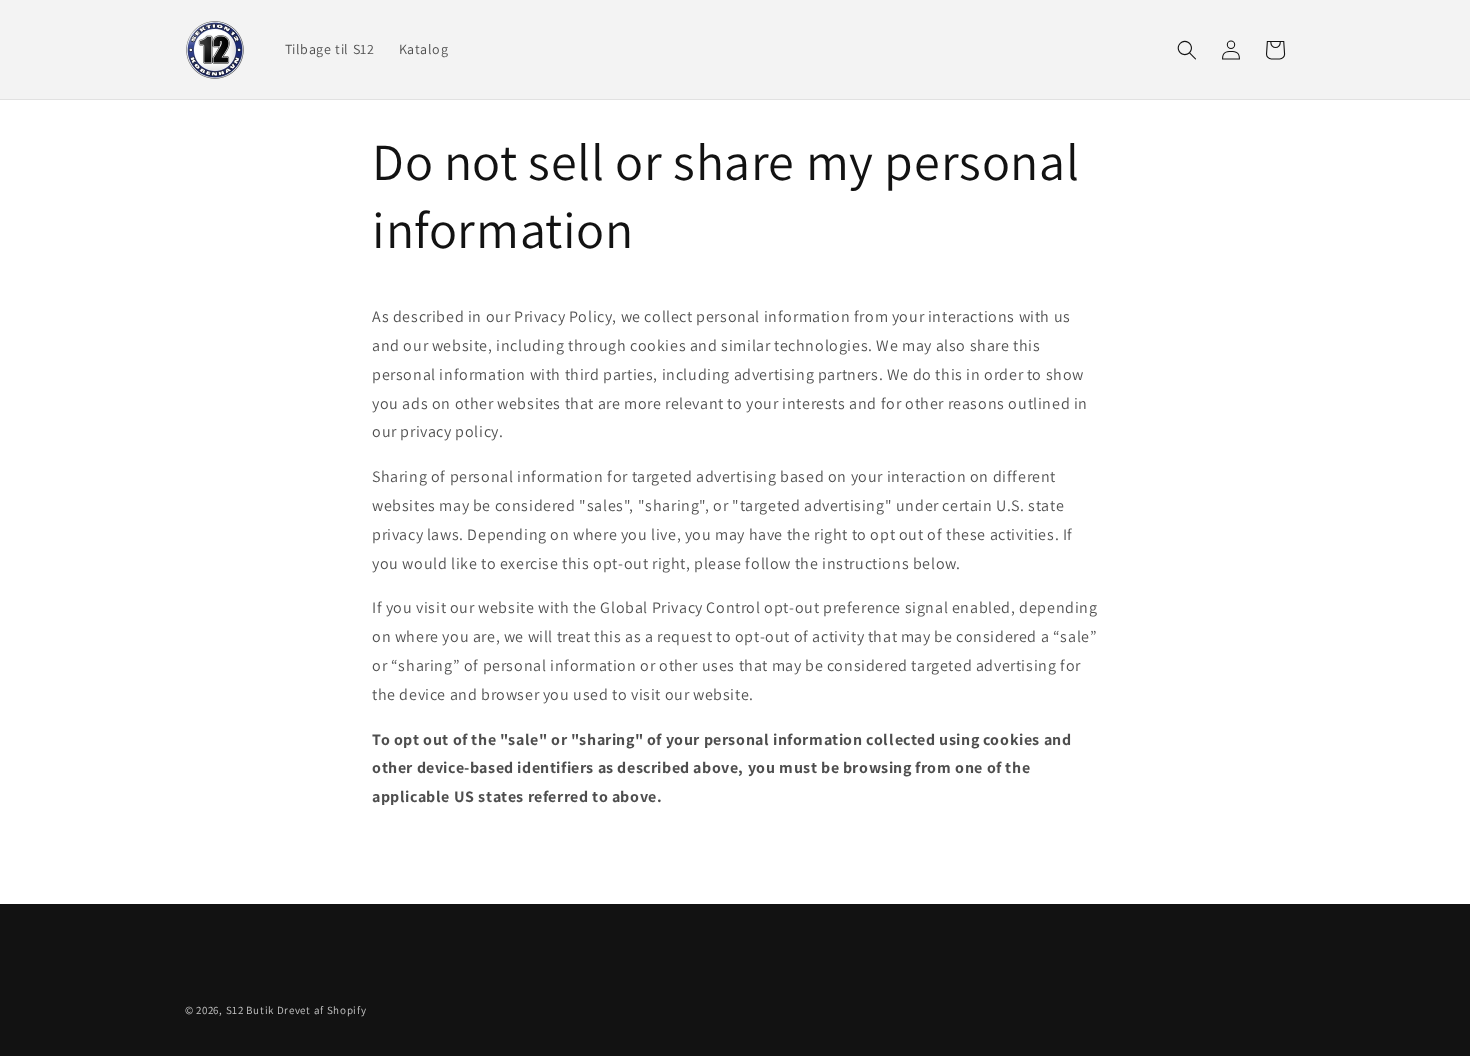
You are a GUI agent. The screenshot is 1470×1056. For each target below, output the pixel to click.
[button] (1187, 50)
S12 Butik (250, 1010)
